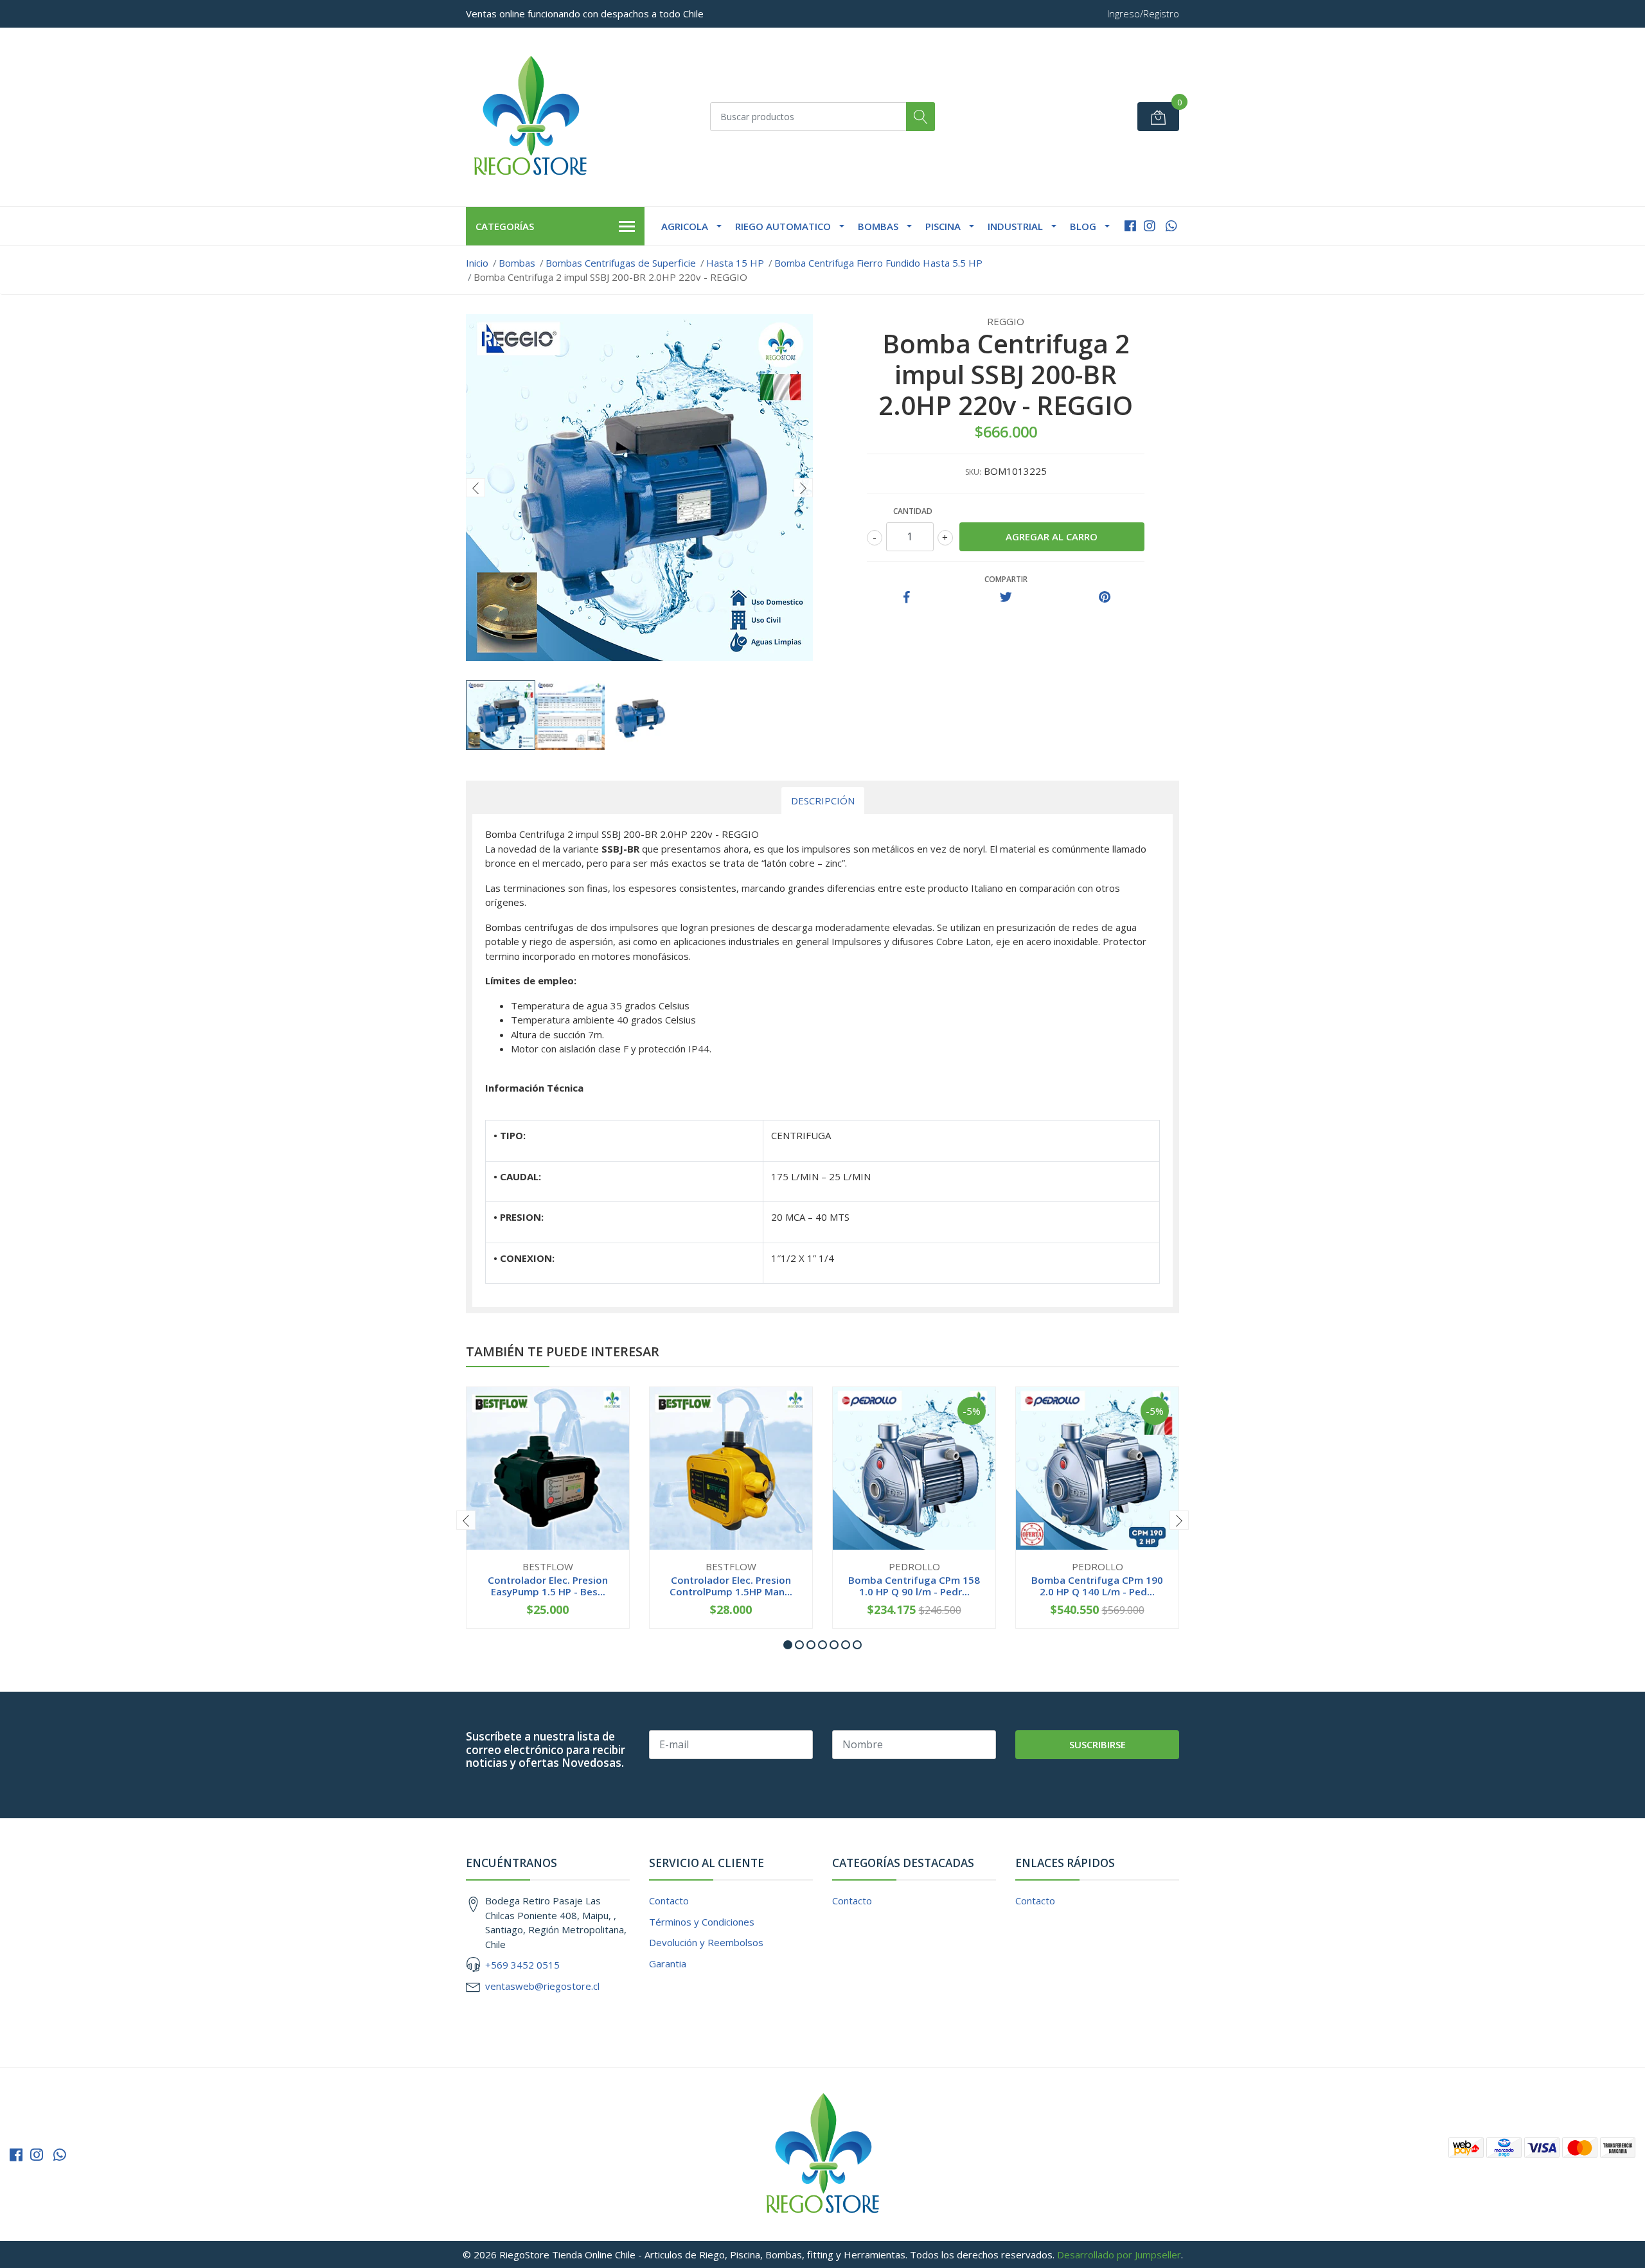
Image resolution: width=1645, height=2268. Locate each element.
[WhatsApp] (1171, 226)
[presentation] (476, 488)
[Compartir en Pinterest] (1105, 598)
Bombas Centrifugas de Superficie (621, 263)
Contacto (669, 1900)
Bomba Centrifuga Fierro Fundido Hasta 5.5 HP (878, 263)
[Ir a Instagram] (1150, 226)
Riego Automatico (783, 226)
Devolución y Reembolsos (706, 1942)
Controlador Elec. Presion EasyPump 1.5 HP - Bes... (548, 1586)
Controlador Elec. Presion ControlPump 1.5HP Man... (731, 1586)
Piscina (943, 226)
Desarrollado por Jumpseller (1119, 2255)
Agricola (685, 226)
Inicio (477, 263)
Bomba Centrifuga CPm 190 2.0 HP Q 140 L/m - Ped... (1097, 1586)
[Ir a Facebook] (1130, 226)
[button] (788, 1645)
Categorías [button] (505, 226)
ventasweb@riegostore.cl (542, 1986)
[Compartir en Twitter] (1006, 598)
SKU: (973, 472)
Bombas (878, 226)
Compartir (1006, 579)
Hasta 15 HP (735, 263)
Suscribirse (1098, 1744)
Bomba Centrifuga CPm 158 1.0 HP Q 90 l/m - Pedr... (914, 1586)
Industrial (1015, 226)
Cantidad (913, 511)
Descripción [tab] (823, 801)
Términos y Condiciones (702, 1922)
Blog (1083, 226)
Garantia (668, 1963)
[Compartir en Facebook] (907, 598)
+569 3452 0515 (522, 1965)
